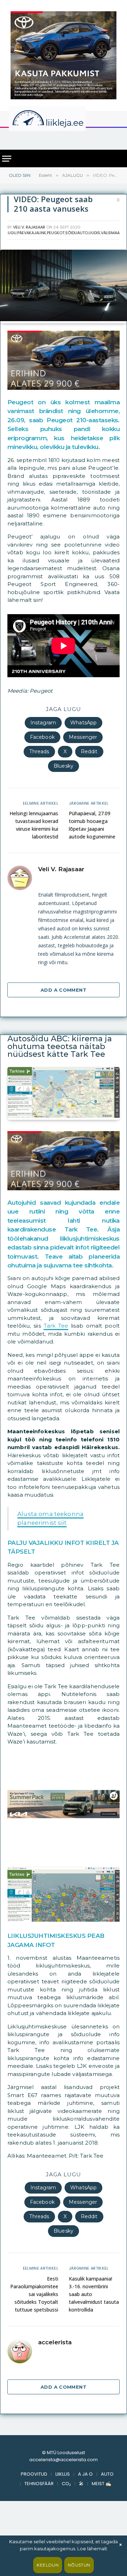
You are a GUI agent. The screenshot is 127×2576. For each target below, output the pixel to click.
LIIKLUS (63, 2474)
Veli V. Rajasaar (29, 227)
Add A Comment (64, 990)
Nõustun (79, 2565)
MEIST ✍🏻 (101, 2484)
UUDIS (94, 233)
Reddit (89, 751)
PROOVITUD (34, 2474)
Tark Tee (56, 1326)
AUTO (107, 2474)
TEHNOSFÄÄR (39, 2484)
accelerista (55, 2342)
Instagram (43, 723)
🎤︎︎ (81, 2484)
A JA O (85, 2474)
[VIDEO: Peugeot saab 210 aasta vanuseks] (64, 319)
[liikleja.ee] (62, 119)
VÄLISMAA (110, 233)
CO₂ (66, 2484)
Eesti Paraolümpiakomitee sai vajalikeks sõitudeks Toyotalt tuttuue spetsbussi (34, 2294)
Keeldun (48, 2565)
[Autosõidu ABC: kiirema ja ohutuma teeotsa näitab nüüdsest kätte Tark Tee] (64, 1116)
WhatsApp (83, 723)
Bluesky (64, 766)
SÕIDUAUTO (77, 233)
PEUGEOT (56, 233)
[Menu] (7, 159)
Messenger (83, 737)
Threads (39, 751)
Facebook (42, 737)
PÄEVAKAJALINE (32, 233)
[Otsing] (117, 138)
